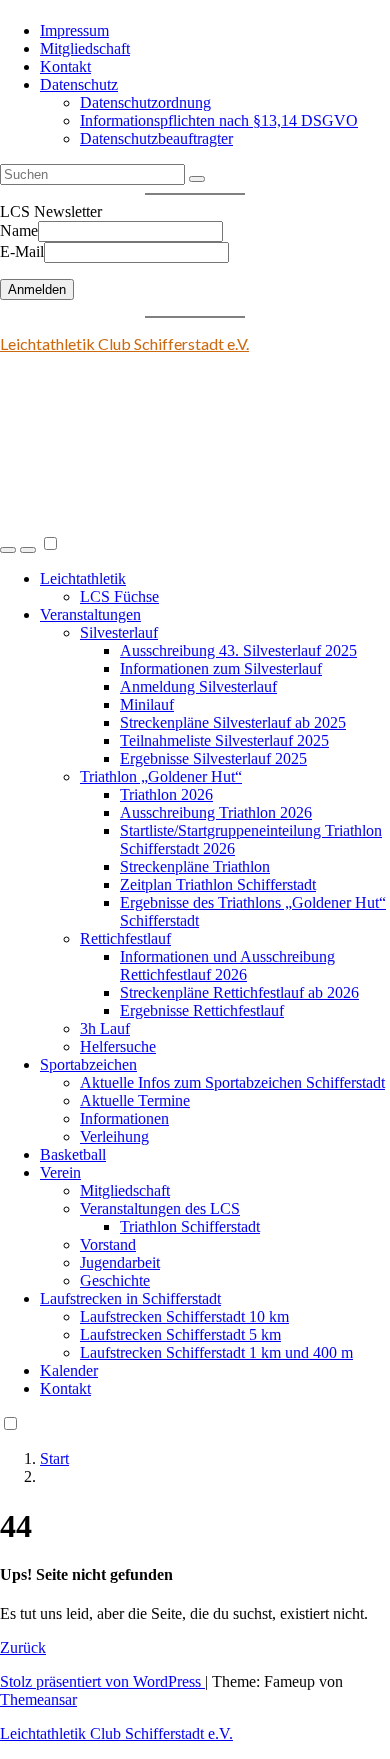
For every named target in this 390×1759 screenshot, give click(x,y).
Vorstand (108, 1244)
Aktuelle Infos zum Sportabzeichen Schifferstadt (232, 1082)
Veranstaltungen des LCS (160, 1208)
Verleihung (114, 1136)
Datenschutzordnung (145, 102)
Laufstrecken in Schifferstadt (130, 1298)
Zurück (23, 1647)
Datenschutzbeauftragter (156, 138)
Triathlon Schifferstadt (190, 1226)
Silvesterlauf (119, 632)
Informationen (124, 1118)
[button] (8, 550)
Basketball (73, 1154)
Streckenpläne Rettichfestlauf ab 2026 (239, 992)
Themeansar (38, 1699)
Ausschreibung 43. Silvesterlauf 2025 (238, 650)
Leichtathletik (83, 578)
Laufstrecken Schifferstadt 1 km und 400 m (216, 1352)
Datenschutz (79, 84)
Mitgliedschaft (85, 48)
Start (54, 1458)
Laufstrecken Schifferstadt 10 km (184, 1316)
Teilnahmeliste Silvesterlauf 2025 (224, 740)
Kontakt (65, 66)
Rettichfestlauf (125, 938)
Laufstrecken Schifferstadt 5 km (180, 1334)
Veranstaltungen (90, 614)
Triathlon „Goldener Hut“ (161, 776)
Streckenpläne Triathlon (195, 866)
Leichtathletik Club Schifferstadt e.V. (124, 343)
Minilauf (147, 704)
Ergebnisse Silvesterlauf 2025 (213, 758)
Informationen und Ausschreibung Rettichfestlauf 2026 (227, 965)
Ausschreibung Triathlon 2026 (216, 812)
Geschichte (115, 1280)
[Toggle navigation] (28, 550)
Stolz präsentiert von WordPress (102, 1681)
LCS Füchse (119, 596)
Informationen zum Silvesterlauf (221, 668)
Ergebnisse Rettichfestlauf (202, 1010)
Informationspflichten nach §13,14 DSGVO (219, 120)
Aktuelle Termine (135, 1100)
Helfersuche (118, 1046)
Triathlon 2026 (166, 794)
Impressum (74, 30)
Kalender (69, 1370)
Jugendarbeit (120, 1262)
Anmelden (37, 289)
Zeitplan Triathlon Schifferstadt (218, 884)
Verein (60, 1172)
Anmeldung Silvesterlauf (198, 686)
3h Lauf (105, 1028)
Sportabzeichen (88, 1064)
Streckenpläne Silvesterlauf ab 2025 (233, 722)
